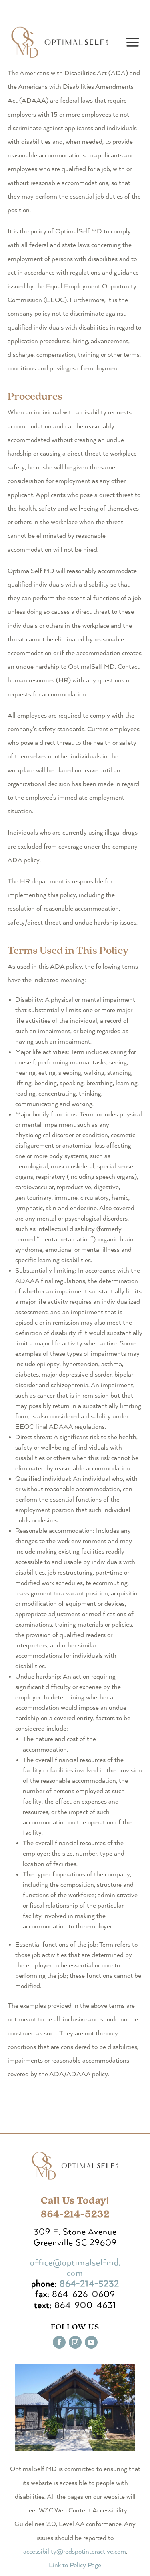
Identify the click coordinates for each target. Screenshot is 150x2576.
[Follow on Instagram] (75, 2342)
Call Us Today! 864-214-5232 (75, 2207)
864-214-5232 (89, 2284)
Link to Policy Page (75, 2565)
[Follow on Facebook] (59, 2342)
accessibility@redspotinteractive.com (75, 2552)
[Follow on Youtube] (91, 2342)
